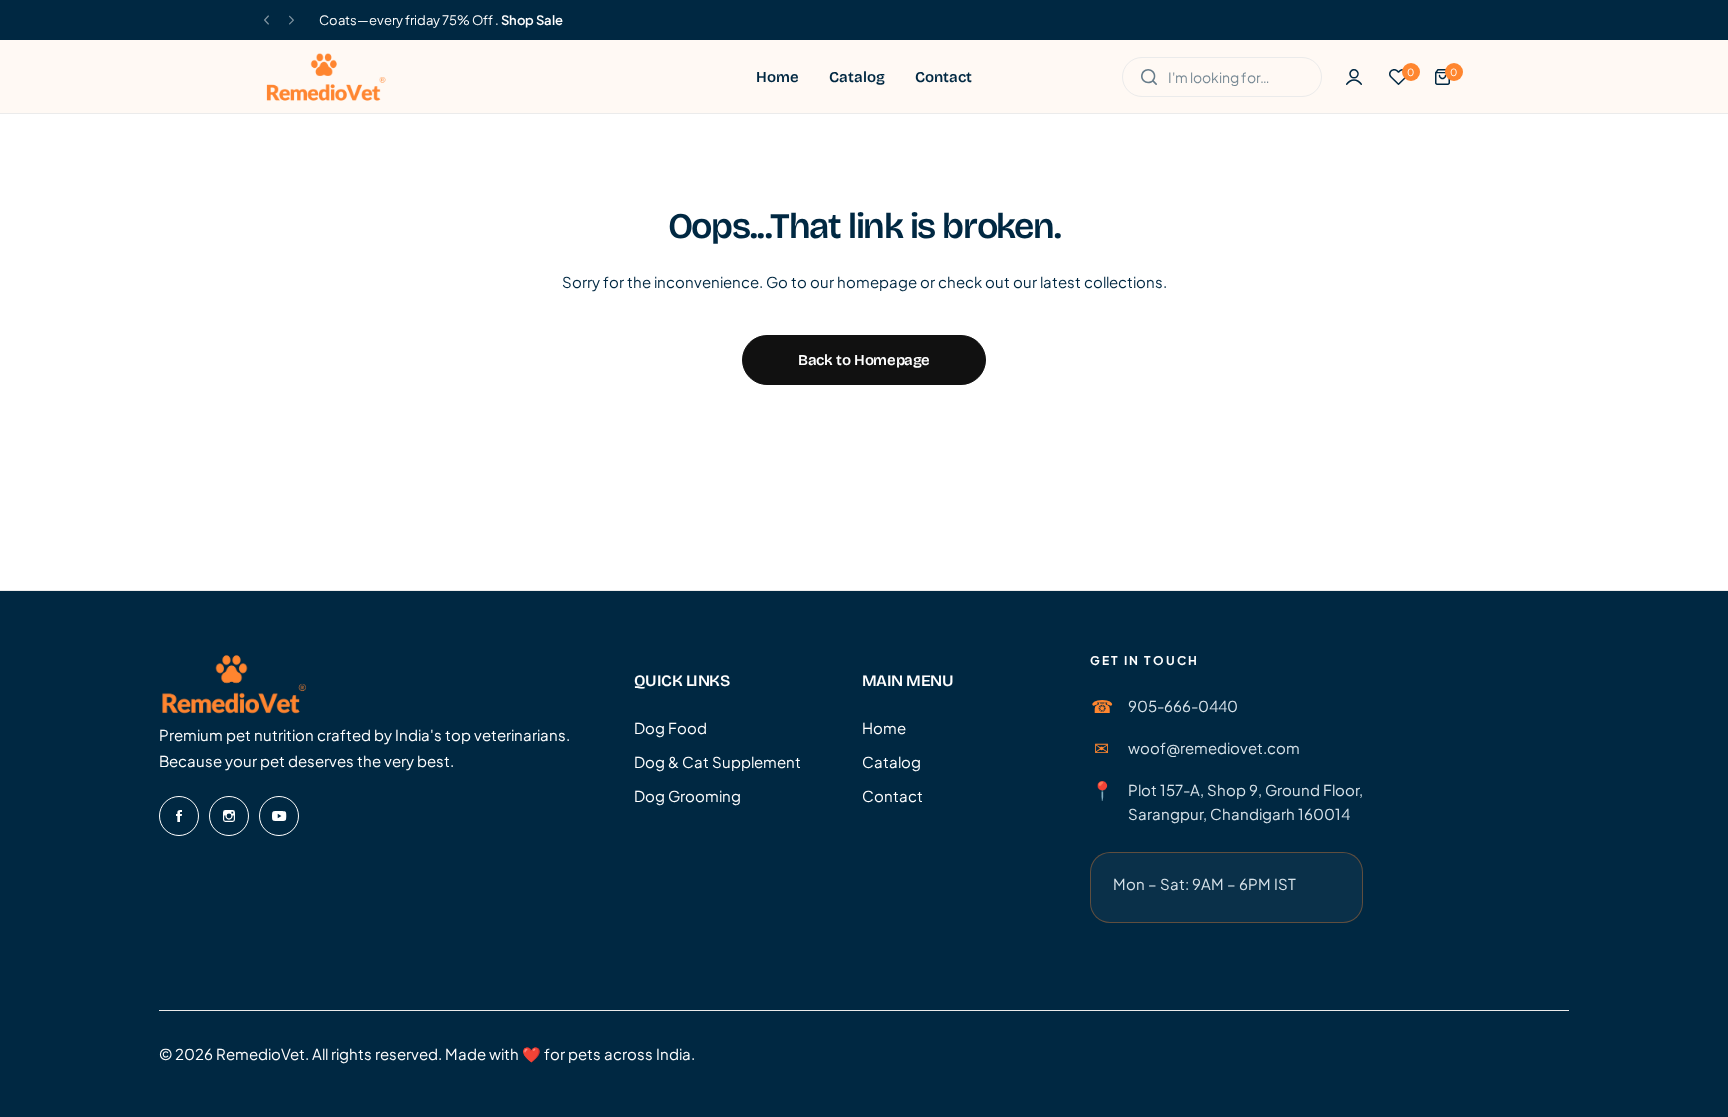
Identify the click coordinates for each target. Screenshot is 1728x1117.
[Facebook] (179, 816)
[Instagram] (229, 816)
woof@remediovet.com (1214, 747)
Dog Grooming (687, 795)
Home (884, 727)
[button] (266, 20)
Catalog (891, 761)
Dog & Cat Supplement (717, 761)
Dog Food (670, 727)
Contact (892, 795)
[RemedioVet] (326, 76)
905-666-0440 (1183, 705)
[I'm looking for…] (1149, 77)
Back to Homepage (864, 360)
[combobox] (1222, 77)
